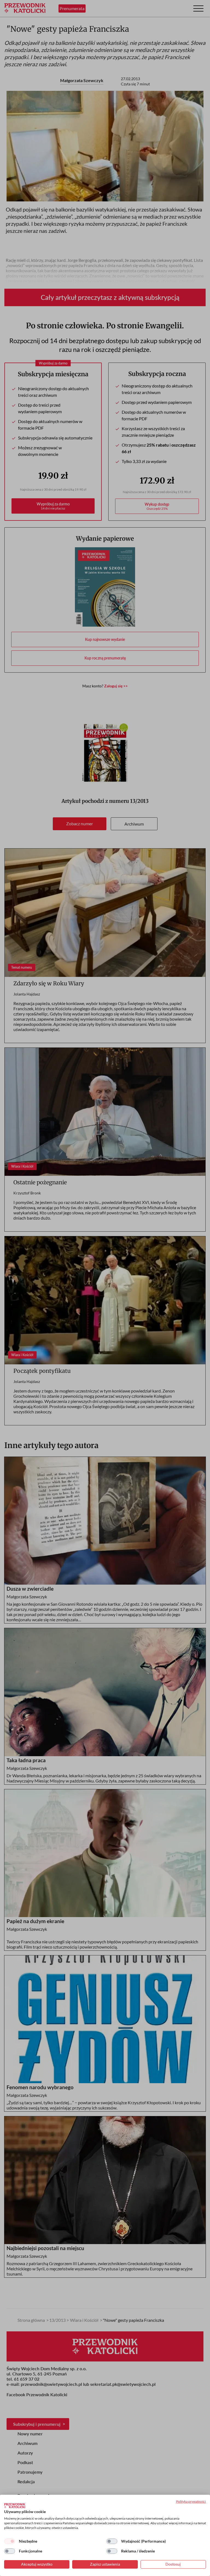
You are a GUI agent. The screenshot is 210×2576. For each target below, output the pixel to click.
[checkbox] (10, 2541)
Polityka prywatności (191, 2501)
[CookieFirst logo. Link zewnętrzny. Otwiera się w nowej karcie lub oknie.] (15, 2506)
